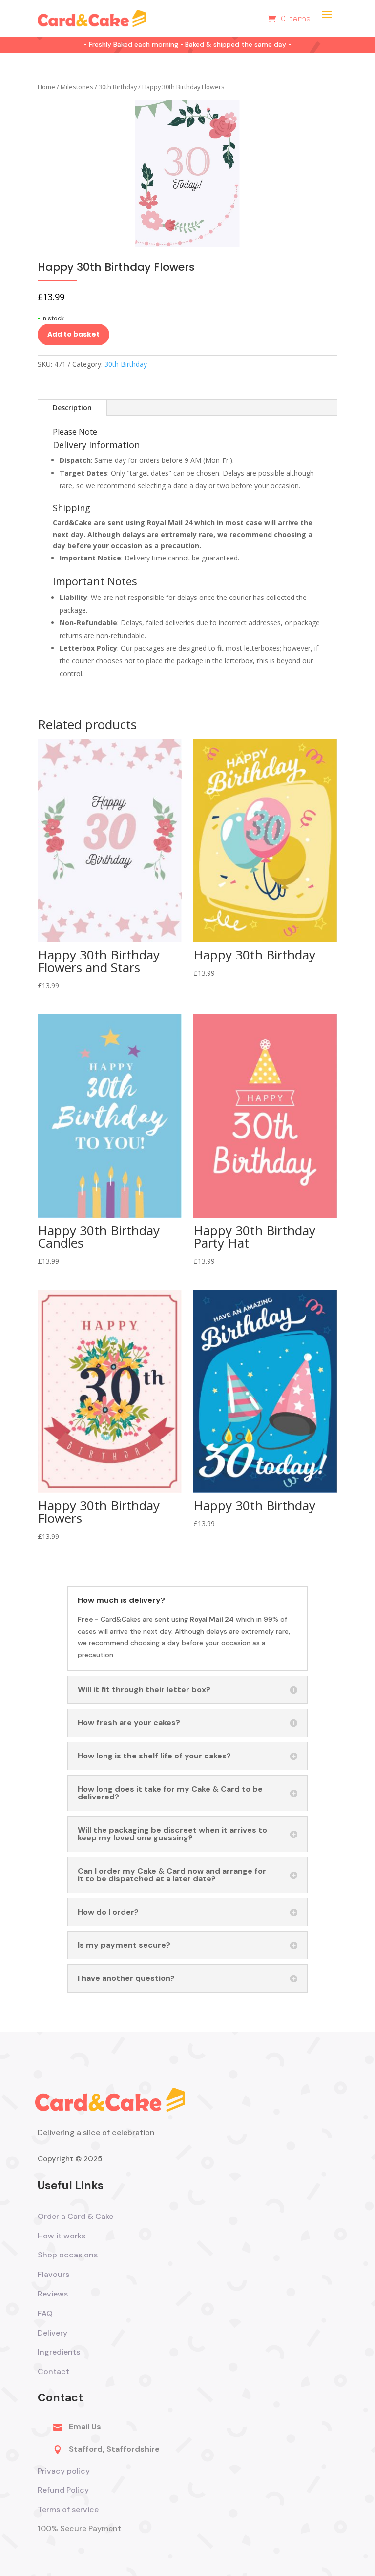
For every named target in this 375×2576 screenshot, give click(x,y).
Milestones (77, 87)
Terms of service (69, 2509)
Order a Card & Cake (75, 2216)
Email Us (85, 2426)
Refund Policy (63, 2490)
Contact (53, 2371)
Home (46, 87)
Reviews (53, 2294)
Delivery (52, 2333)
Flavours (53, 2274)
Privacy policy (64, 2471)
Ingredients (59, 2352)
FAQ (45, 2313)
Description (72, 408)
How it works (62, 2236)
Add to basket (73, 334)
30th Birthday (118, 87)
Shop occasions (68, 2255)
